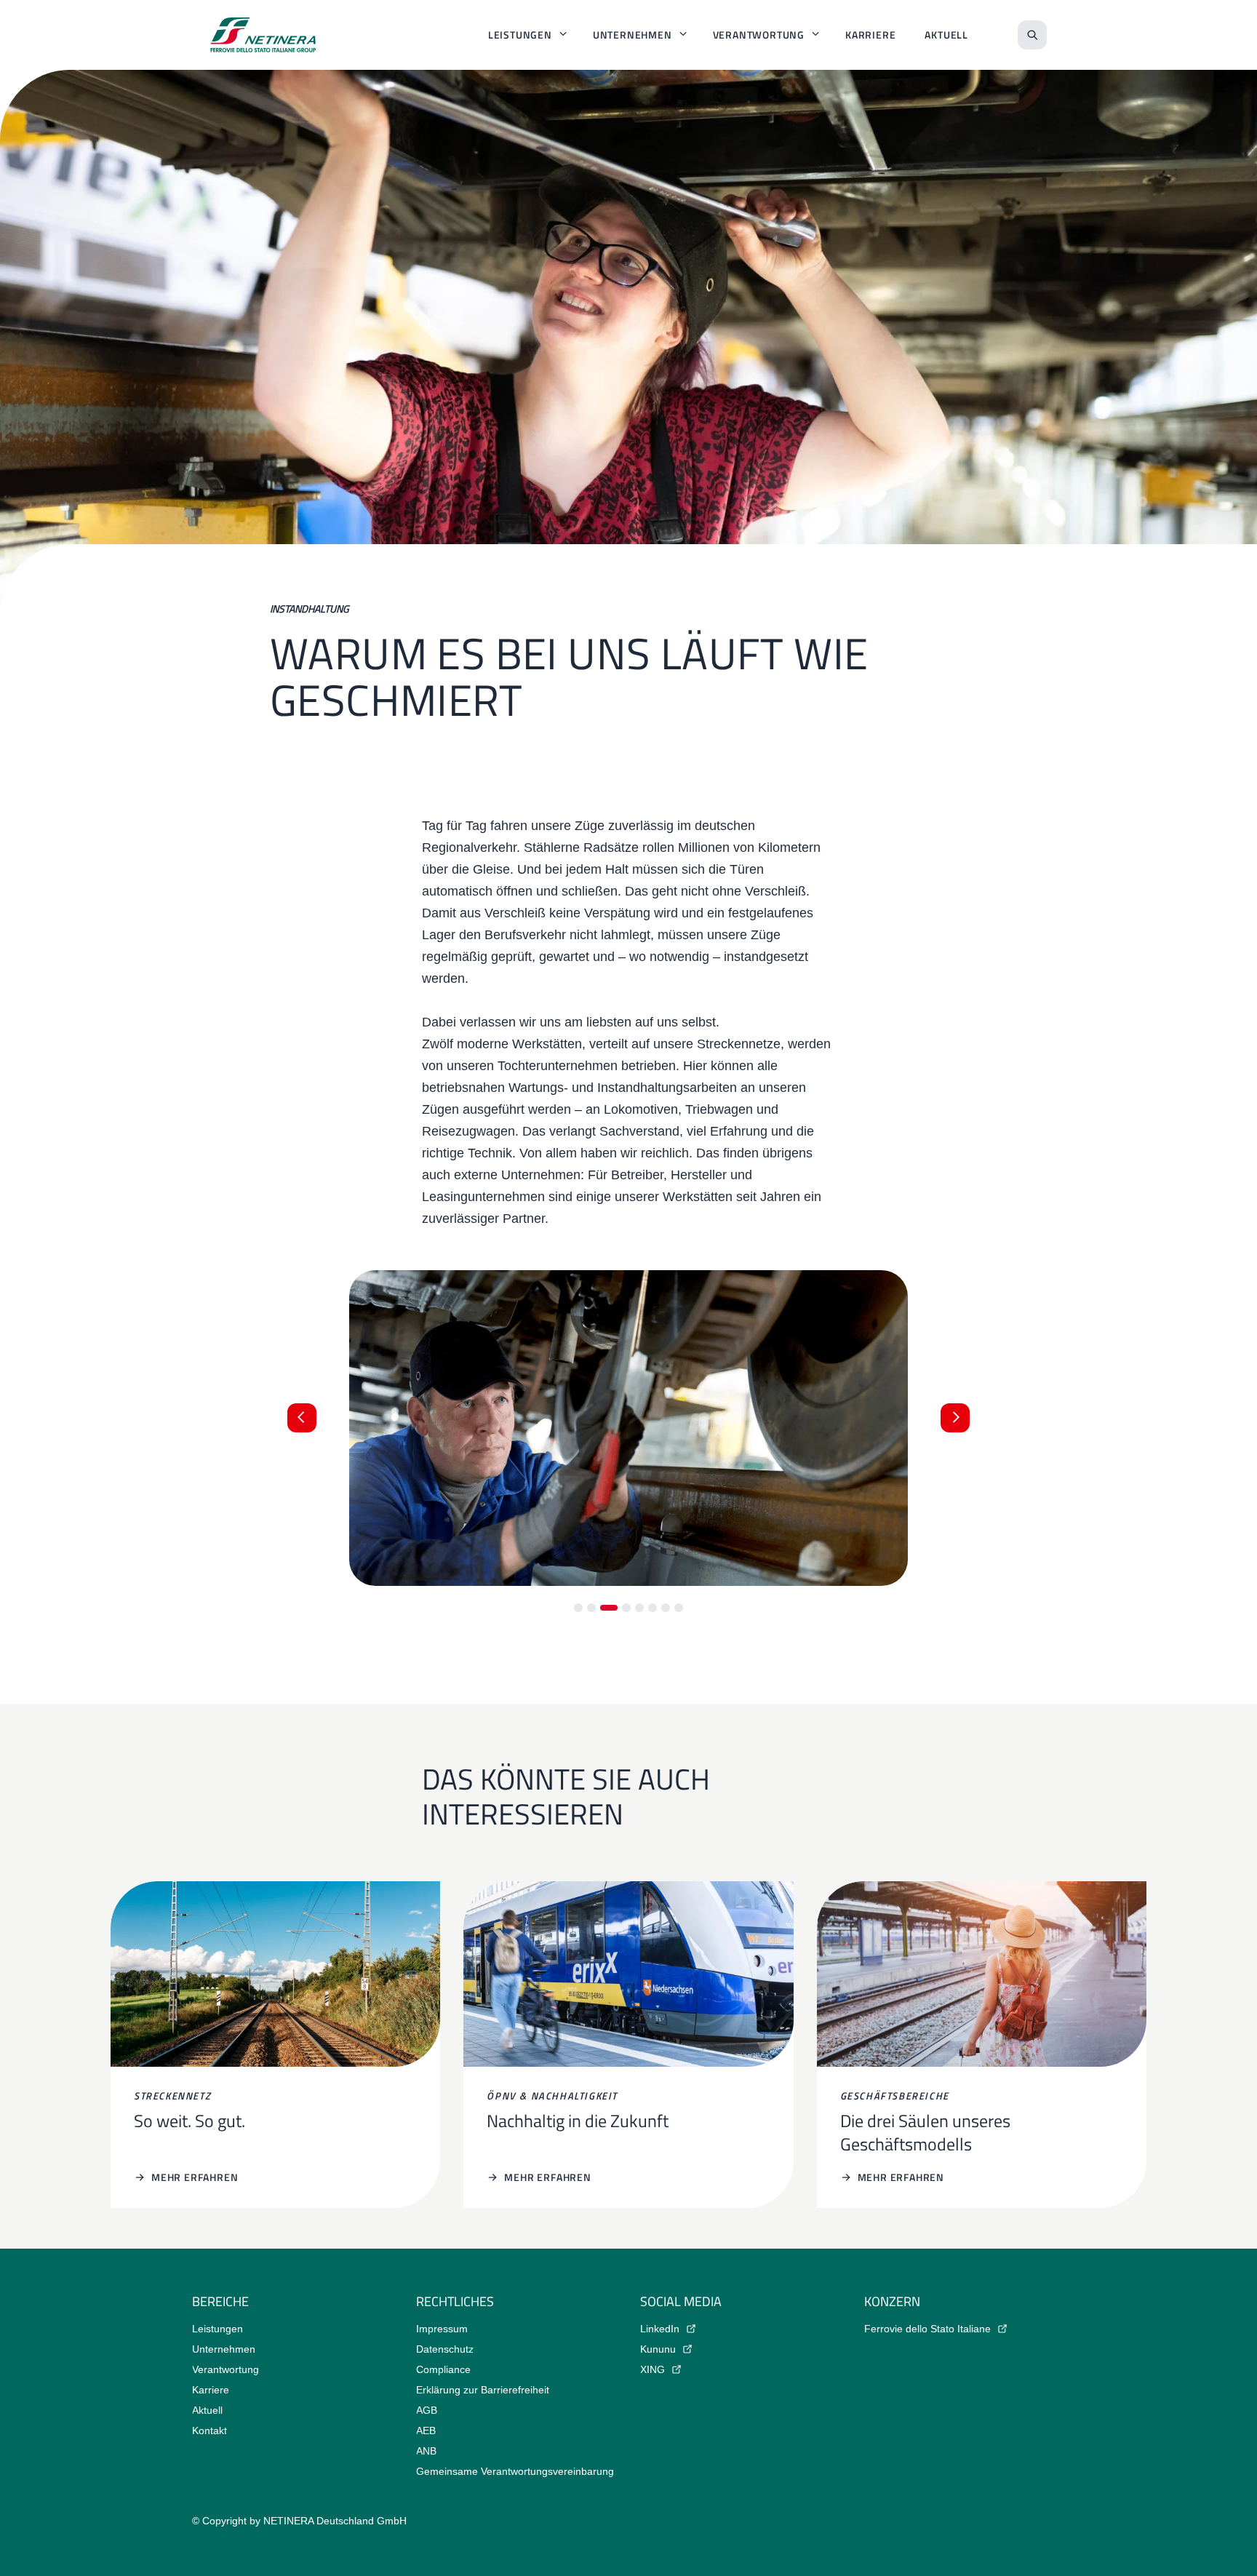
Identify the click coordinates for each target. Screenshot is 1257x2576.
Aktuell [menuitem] (946, 35)
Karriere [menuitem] (870, 35)
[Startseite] (263, 35)
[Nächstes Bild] (955, 1418)
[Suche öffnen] (1032, 35)
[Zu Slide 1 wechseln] (578, 1608)
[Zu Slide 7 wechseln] (666, 1608)
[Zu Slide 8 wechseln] (679, 1608)
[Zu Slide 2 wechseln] (591, 1608)
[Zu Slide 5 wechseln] (639, 1608)
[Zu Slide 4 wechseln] (626, 1608)
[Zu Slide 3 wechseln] (609, 1608)
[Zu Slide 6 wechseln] (653, 1608)
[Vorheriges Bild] (302, 1418)
